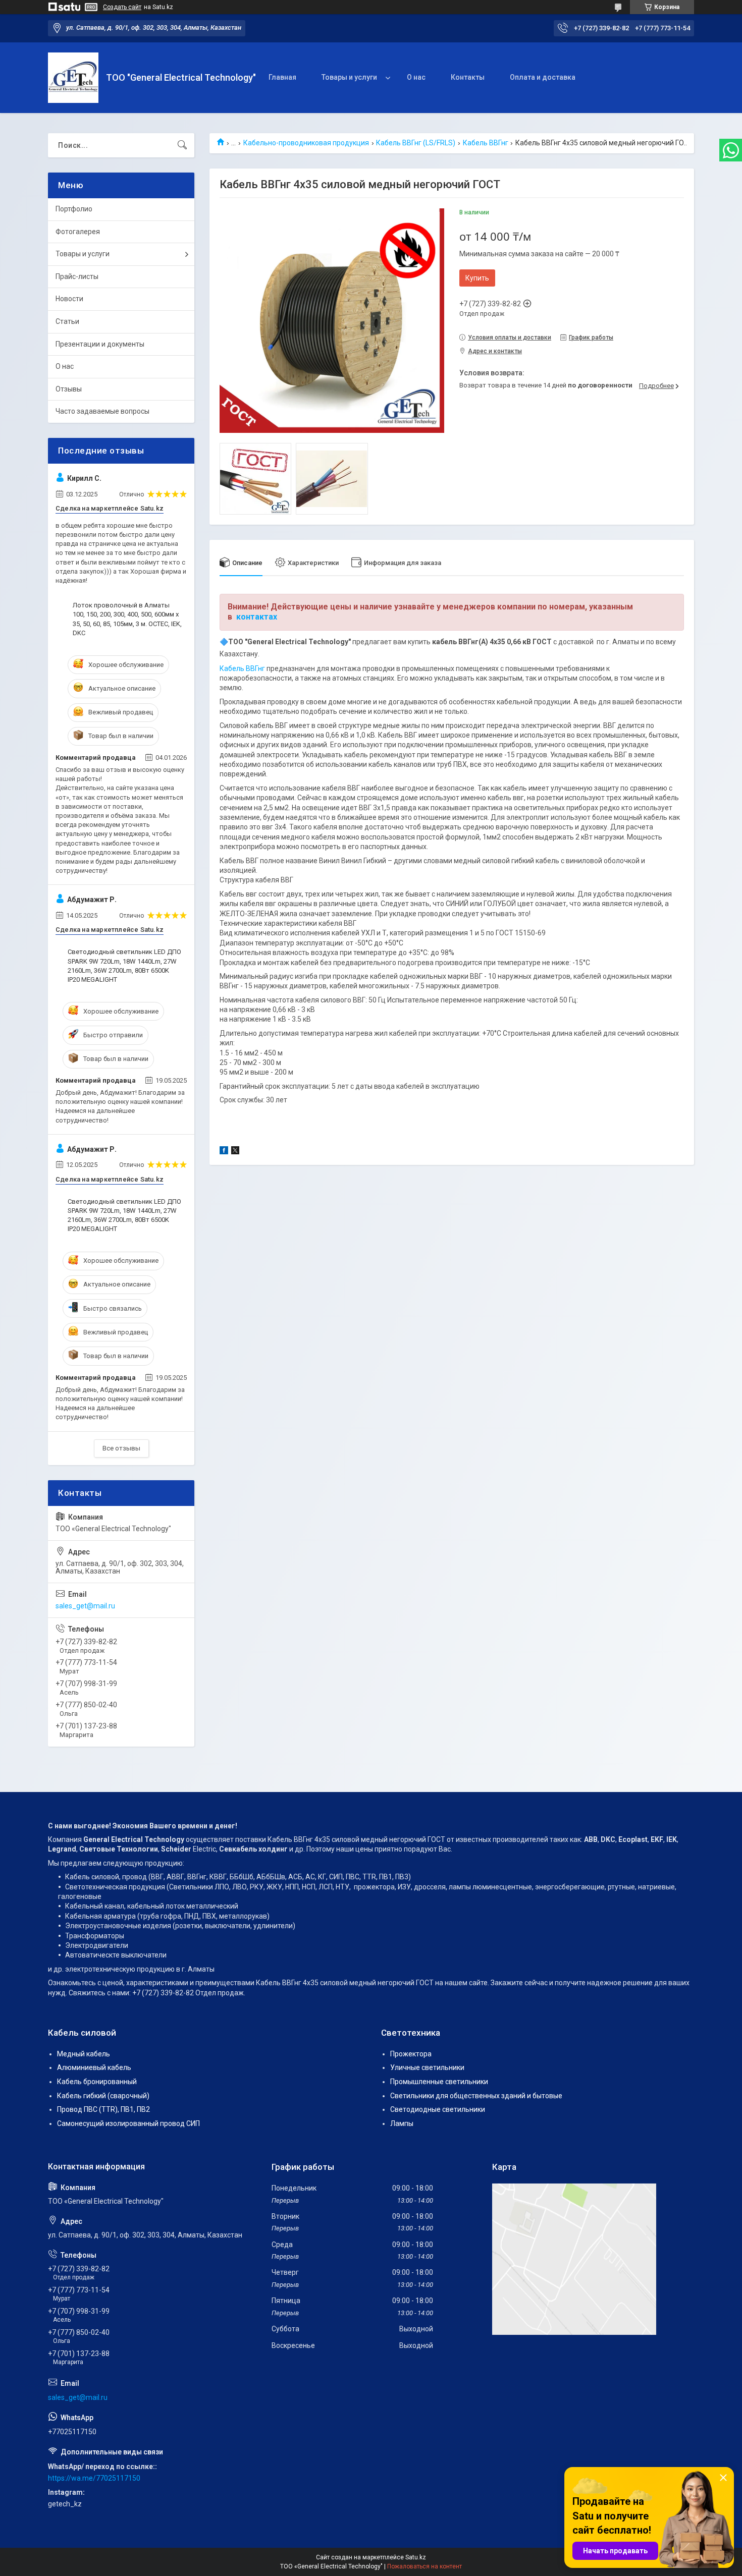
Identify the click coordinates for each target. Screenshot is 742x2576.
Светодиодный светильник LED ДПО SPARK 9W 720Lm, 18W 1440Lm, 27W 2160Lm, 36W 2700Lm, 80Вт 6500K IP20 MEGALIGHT (124, 966)
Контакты (468, 77)
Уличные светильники (427, 2067)
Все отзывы (121, 1448)
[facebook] (224, 1152)
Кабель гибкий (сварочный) (103, 2096)
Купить (477, 278)
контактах (257, 617)
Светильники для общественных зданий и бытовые (476, 2096)
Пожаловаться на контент (425, 2566)
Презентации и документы (100, 344)
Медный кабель (84, 2054)
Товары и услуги (349, 77)
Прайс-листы (77, 276)
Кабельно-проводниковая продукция (306, 143)
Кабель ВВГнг (486, 143)
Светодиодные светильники (438, 2109)
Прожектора (411, 2054)
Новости (69, 299)
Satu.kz (416, 2557)
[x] (235, 1152)
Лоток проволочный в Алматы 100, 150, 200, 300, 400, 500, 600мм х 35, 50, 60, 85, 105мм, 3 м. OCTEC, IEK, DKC (127, 619)
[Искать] (182, 145)
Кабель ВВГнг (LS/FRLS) (416, 143)
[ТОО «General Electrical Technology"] (73, 78)
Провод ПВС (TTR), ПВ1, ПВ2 (103, 2109)
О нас (416, 77)
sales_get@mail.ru (85, 1606)
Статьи (67, 321)
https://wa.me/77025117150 (94, 2478)
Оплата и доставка (543, 77)
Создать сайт (122, 7)
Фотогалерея (78, 232)
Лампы (402, 2123)
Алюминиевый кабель (94, 2067)
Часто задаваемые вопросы (102, 411)
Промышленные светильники (439, 2082)
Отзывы (69, 389)
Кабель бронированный (97, 2082)
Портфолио (74, 209)
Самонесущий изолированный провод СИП (128, 2123)
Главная (282, 77)
